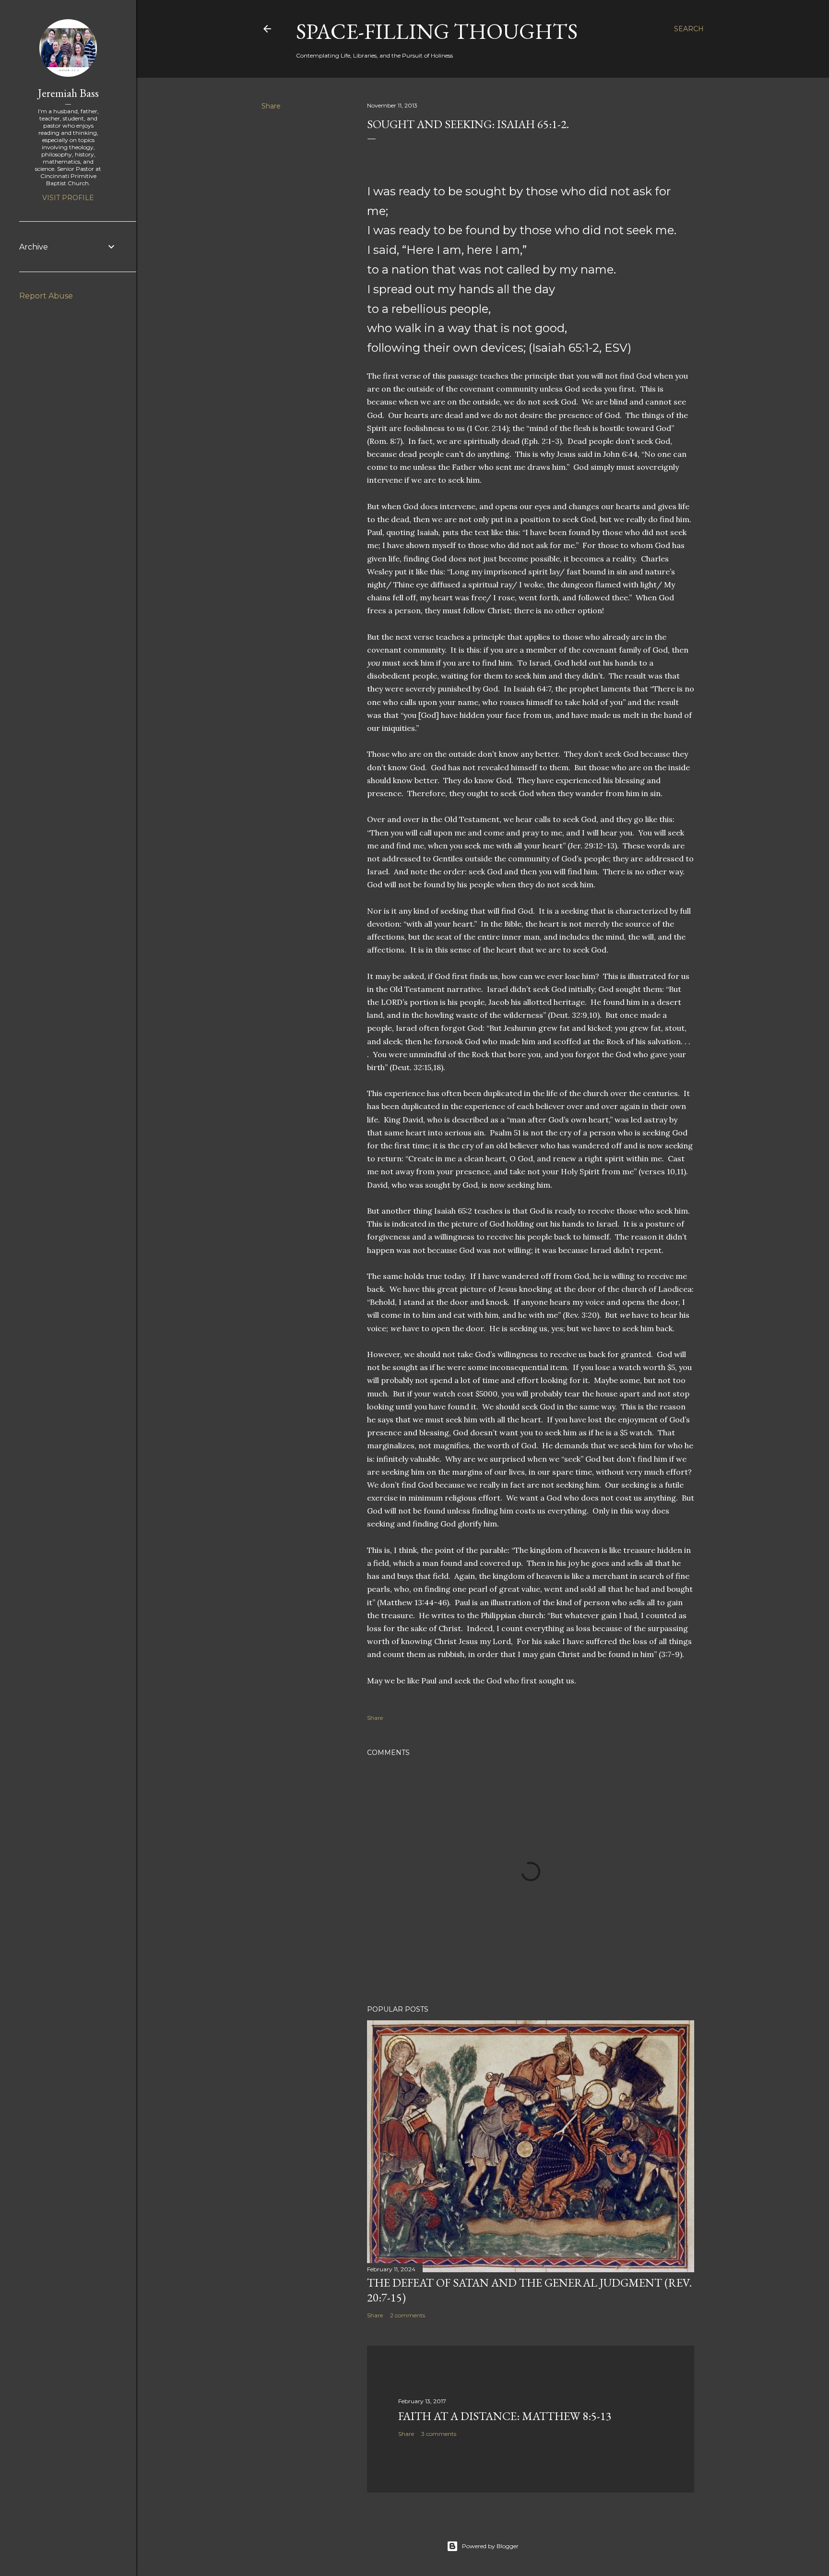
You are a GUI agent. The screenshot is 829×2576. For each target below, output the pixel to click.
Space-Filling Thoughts (437, 31)
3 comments (439, 2434)
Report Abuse (46, 296)
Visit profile (68, 198)
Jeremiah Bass (68, 93)
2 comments (408, 2315)
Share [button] (271, 106)
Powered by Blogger (490, 2546)
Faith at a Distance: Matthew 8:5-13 (505, 2416)
